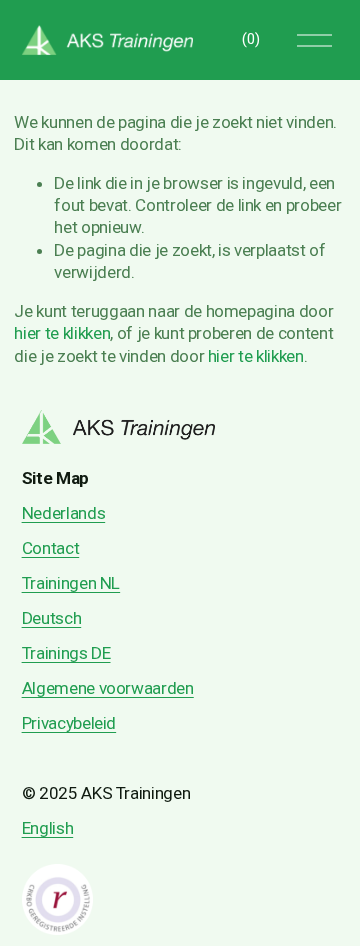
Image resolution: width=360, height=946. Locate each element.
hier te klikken (62, 333)
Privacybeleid (69, 723)
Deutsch (52, 618)
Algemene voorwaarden (108, 688)
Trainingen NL (71, 583)
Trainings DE (66, 653)
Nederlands (64, 513)
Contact (51, 548)
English (48, 828)
